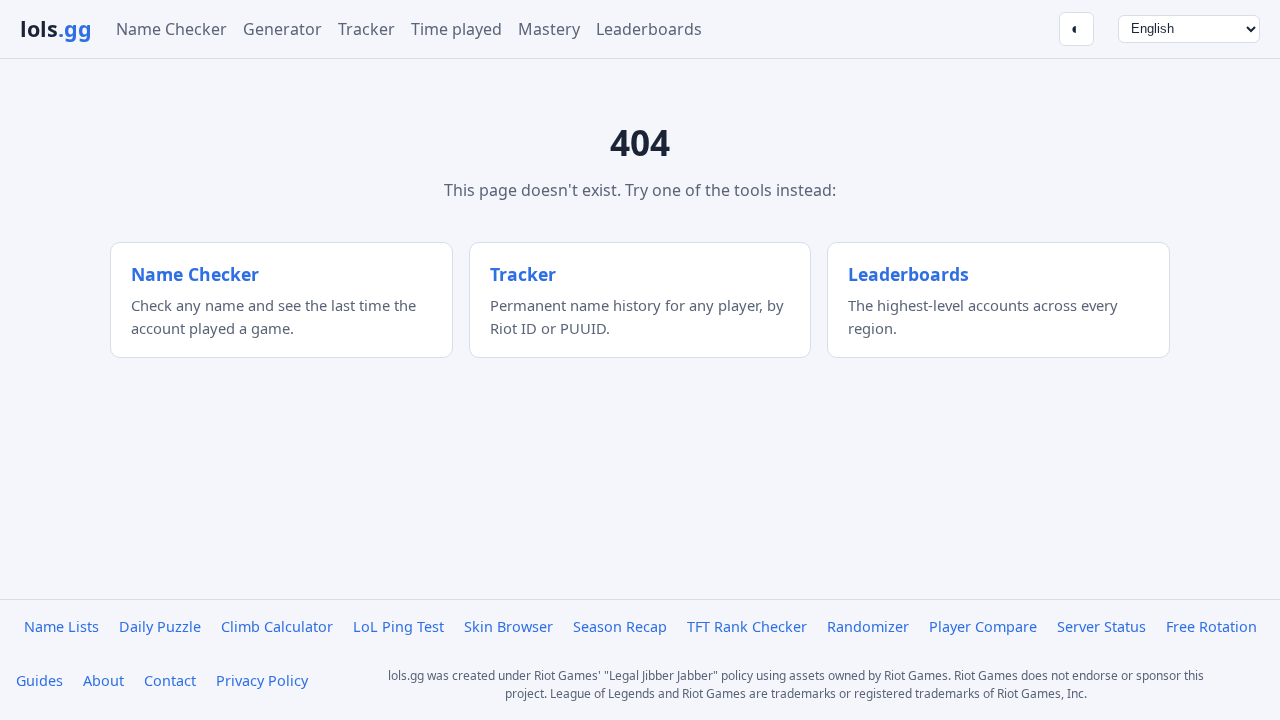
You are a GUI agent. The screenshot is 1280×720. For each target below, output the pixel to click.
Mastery (549, 29)
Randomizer (868, 626)
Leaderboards (649, 29)
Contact (170, 680)
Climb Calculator (277, 626)
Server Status (1101, 626)
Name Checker (171, 29)
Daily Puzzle (160, 626)
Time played (456, 29)
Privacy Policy (262, 680)
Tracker (366, 29)
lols (56, 28)
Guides (39, 680)
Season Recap (620, 626)
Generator (282, 29)
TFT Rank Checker (747, 626)
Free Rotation (1211, 626)
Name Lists (61, 626)
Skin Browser (508, 626)
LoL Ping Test (398, 626)
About (103, 680)
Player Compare (983, 626)
